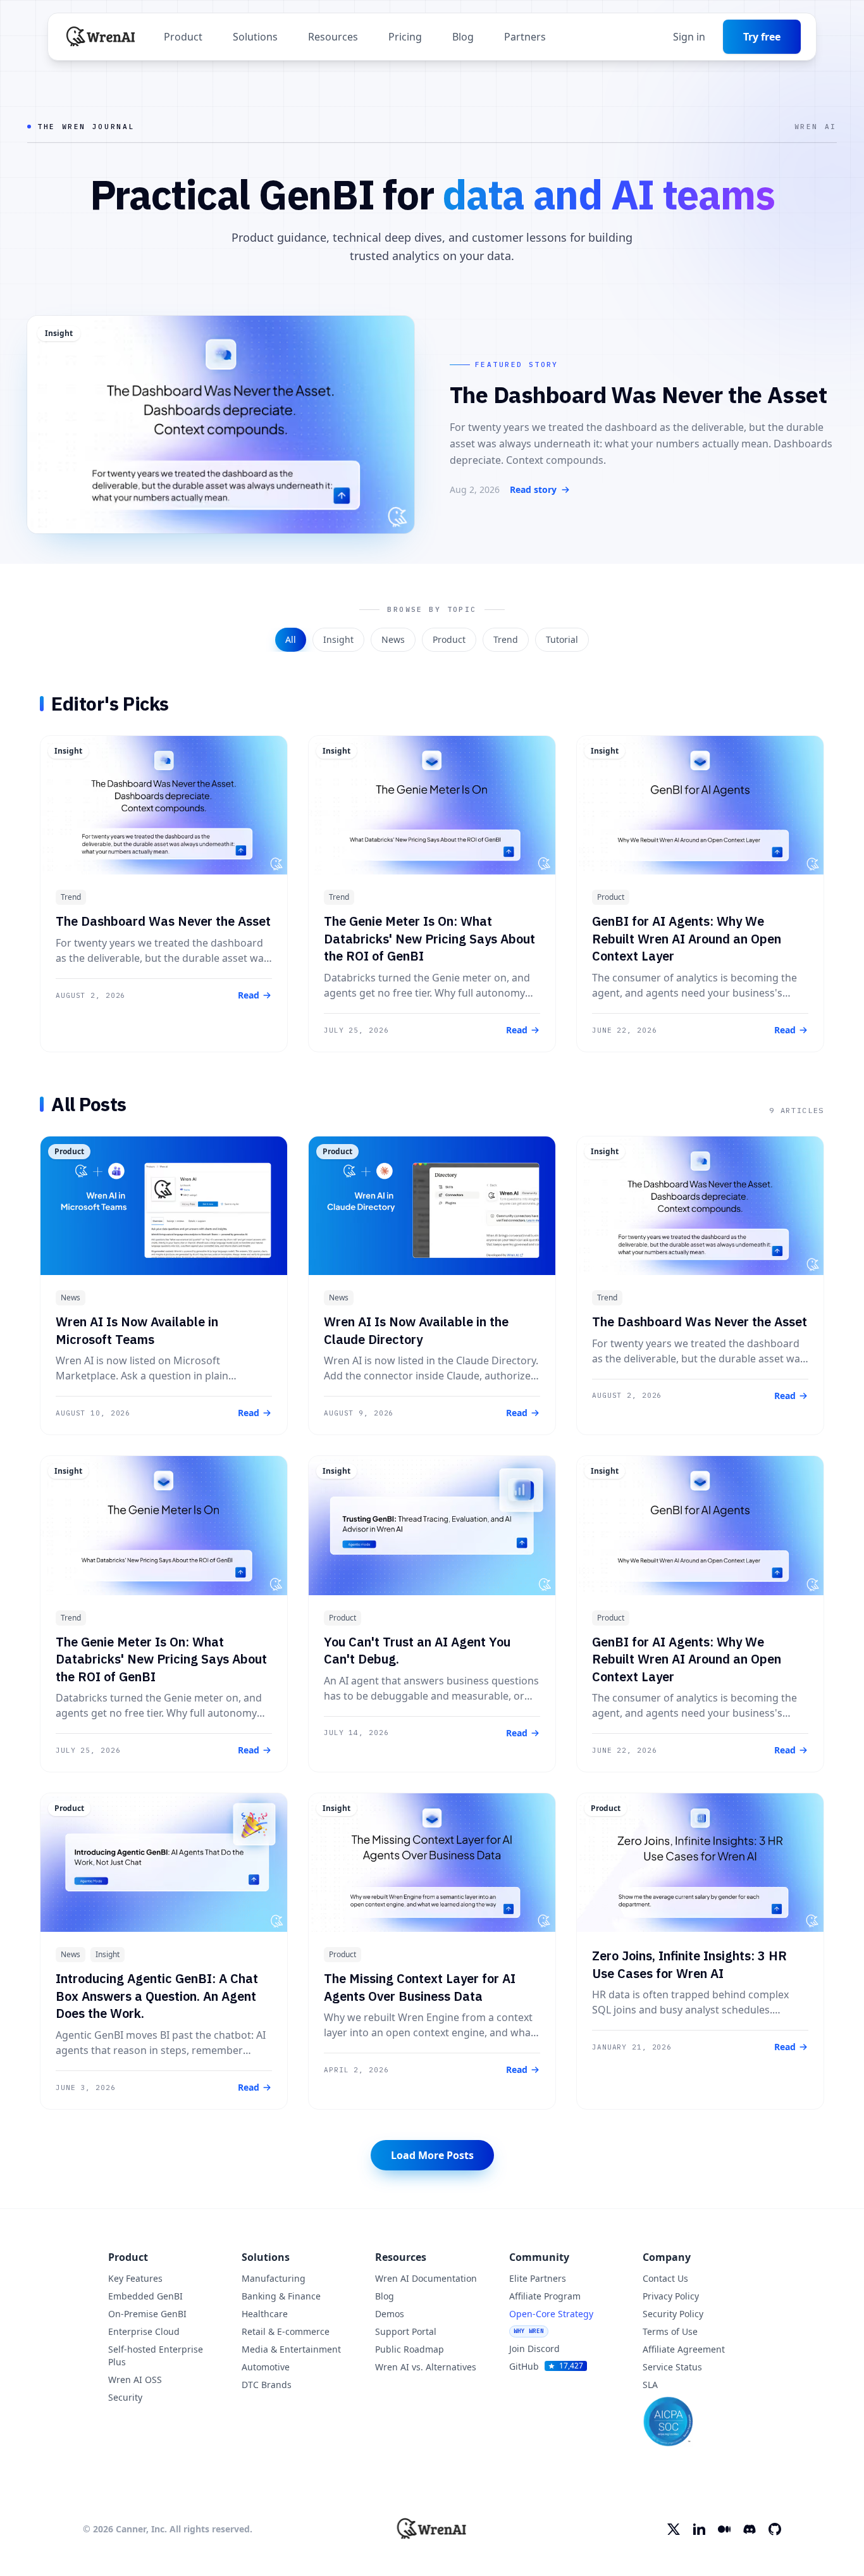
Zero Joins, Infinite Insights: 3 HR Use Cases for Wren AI (689, 1964)
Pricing (405, 37)
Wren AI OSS (135, 2380)
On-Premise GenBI (147, 2314)
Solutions (255, 37)
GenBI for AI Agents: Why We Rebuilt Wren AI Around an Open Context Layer (687, 938)
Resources (333, 37)
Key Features (135, 2278)
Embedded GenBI (145, 2296)
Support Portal (406, 2331)
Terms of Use (670, 2331)
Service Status (672, 2367)
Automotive (266, 2367)
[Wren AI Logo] (101, 37)
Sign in (689, 37)
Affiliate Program (545, 2296)
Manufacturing (274, 2278)
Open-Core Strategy (551, 2321)
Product (183, 37)
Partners (525, 37)
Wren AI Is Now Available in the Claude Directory (416, 1330)
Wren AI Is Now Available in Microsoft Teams (137, 1330)
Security (125, 2397)
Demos (390, 2314)
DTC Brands (267, 2385)
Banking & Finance (281, 2296)
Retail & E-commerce (286, 2331)
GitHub (546, 2366)
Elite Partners (538, 2278)
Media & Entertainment (291, 2349)
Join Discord (534, 2349)
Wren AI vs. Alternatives (426, 2367)
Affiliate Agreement (684, 2349)
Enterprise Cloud (144, 2331)
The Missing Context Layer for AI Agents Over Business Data (420, 1987)
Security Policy (673, 2314)
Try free (762, 37)
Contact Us (665, 2278)
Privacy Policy (671, 2296)
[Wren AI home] (432, 2529)
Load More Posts (432, 2155)
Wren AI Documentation (426, 2278)
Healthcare (265, 2314)
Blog (463, 37)
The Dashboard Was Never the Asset (163, 921)
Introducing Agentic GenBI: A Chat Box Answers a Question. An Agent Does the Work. (157, 1996)
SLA (650, 2385)
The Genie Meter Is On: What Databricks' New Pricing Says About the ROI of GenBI (429, 938)
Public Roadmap (410, 2349)
